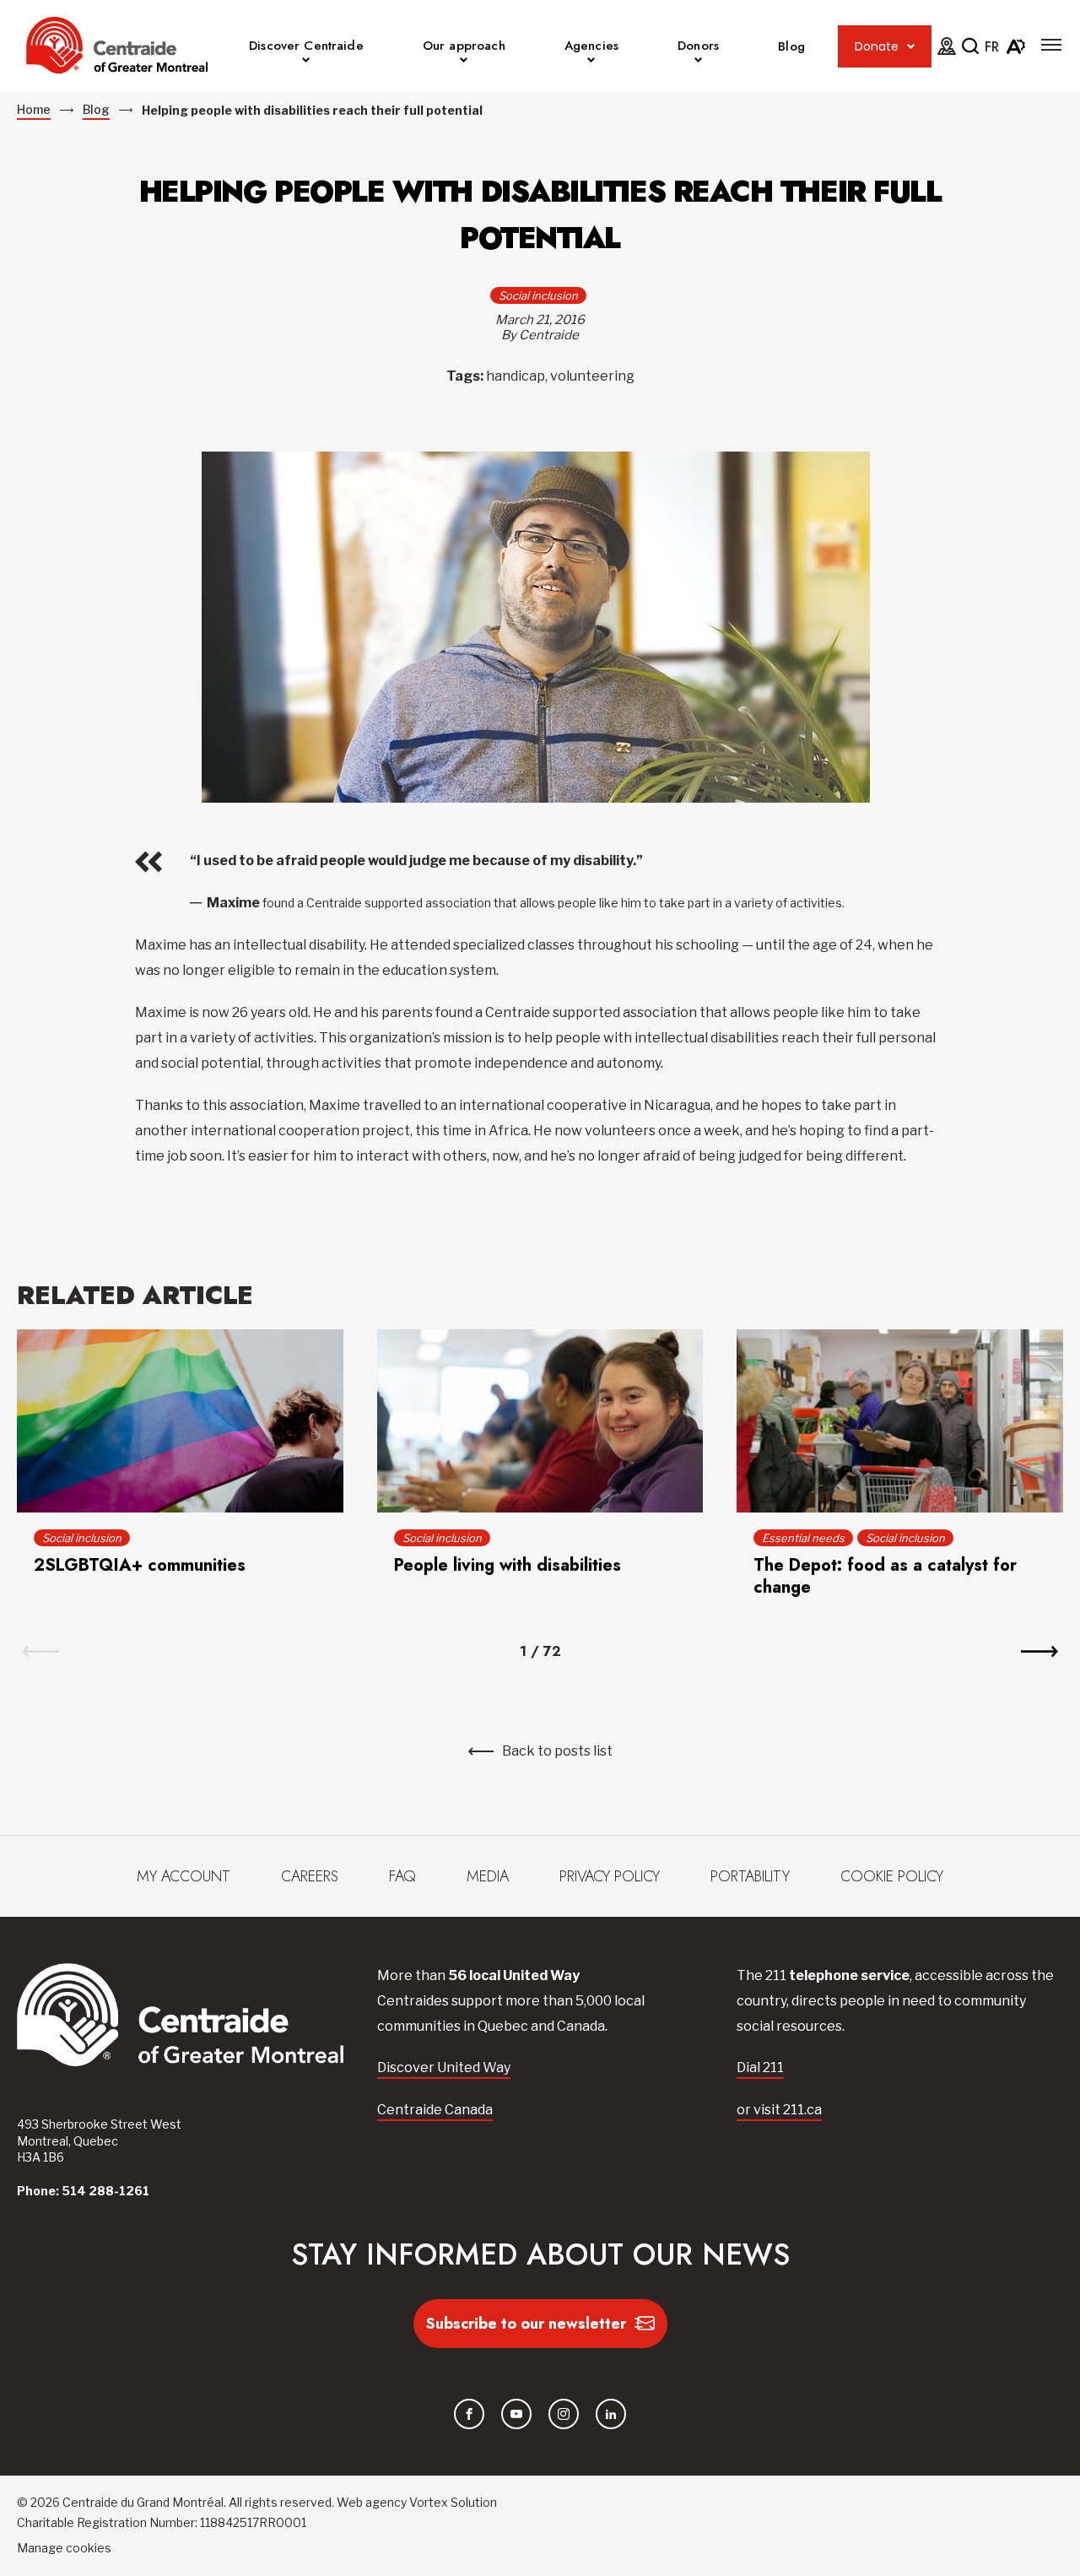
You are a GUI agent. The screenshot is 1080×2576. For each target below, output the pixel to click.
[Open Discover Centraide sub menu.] (306, 62)
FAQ (402, 1876)
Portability (750, 1876)
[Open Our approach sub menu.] (464, 62)
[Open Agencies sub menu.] (591, 62)
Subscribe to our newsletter (526, 2324)
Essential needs (803, 1538)
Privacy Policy (610, 1876)
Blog (791, 46)
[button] (1051, 45)
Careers (310, 1876)
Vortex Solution (453, 2502)
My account (184, 1876)
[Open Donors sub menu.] (698, 62)
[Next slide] (1039, 1652)
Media (488, 1876)
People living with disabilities (508, 1565)
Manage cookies (64, 2548)
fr (992, 47)
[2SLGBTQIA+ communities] (180, 1421)
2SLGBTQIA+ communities (140, 1565)
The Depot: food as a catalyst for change (885, 1576)
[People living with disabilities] (540, 1421)
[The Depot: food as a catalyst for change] (900, 1421)
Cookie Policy (892, 1876)
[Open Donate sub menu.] (911, 47)
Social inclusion (538, 295)
